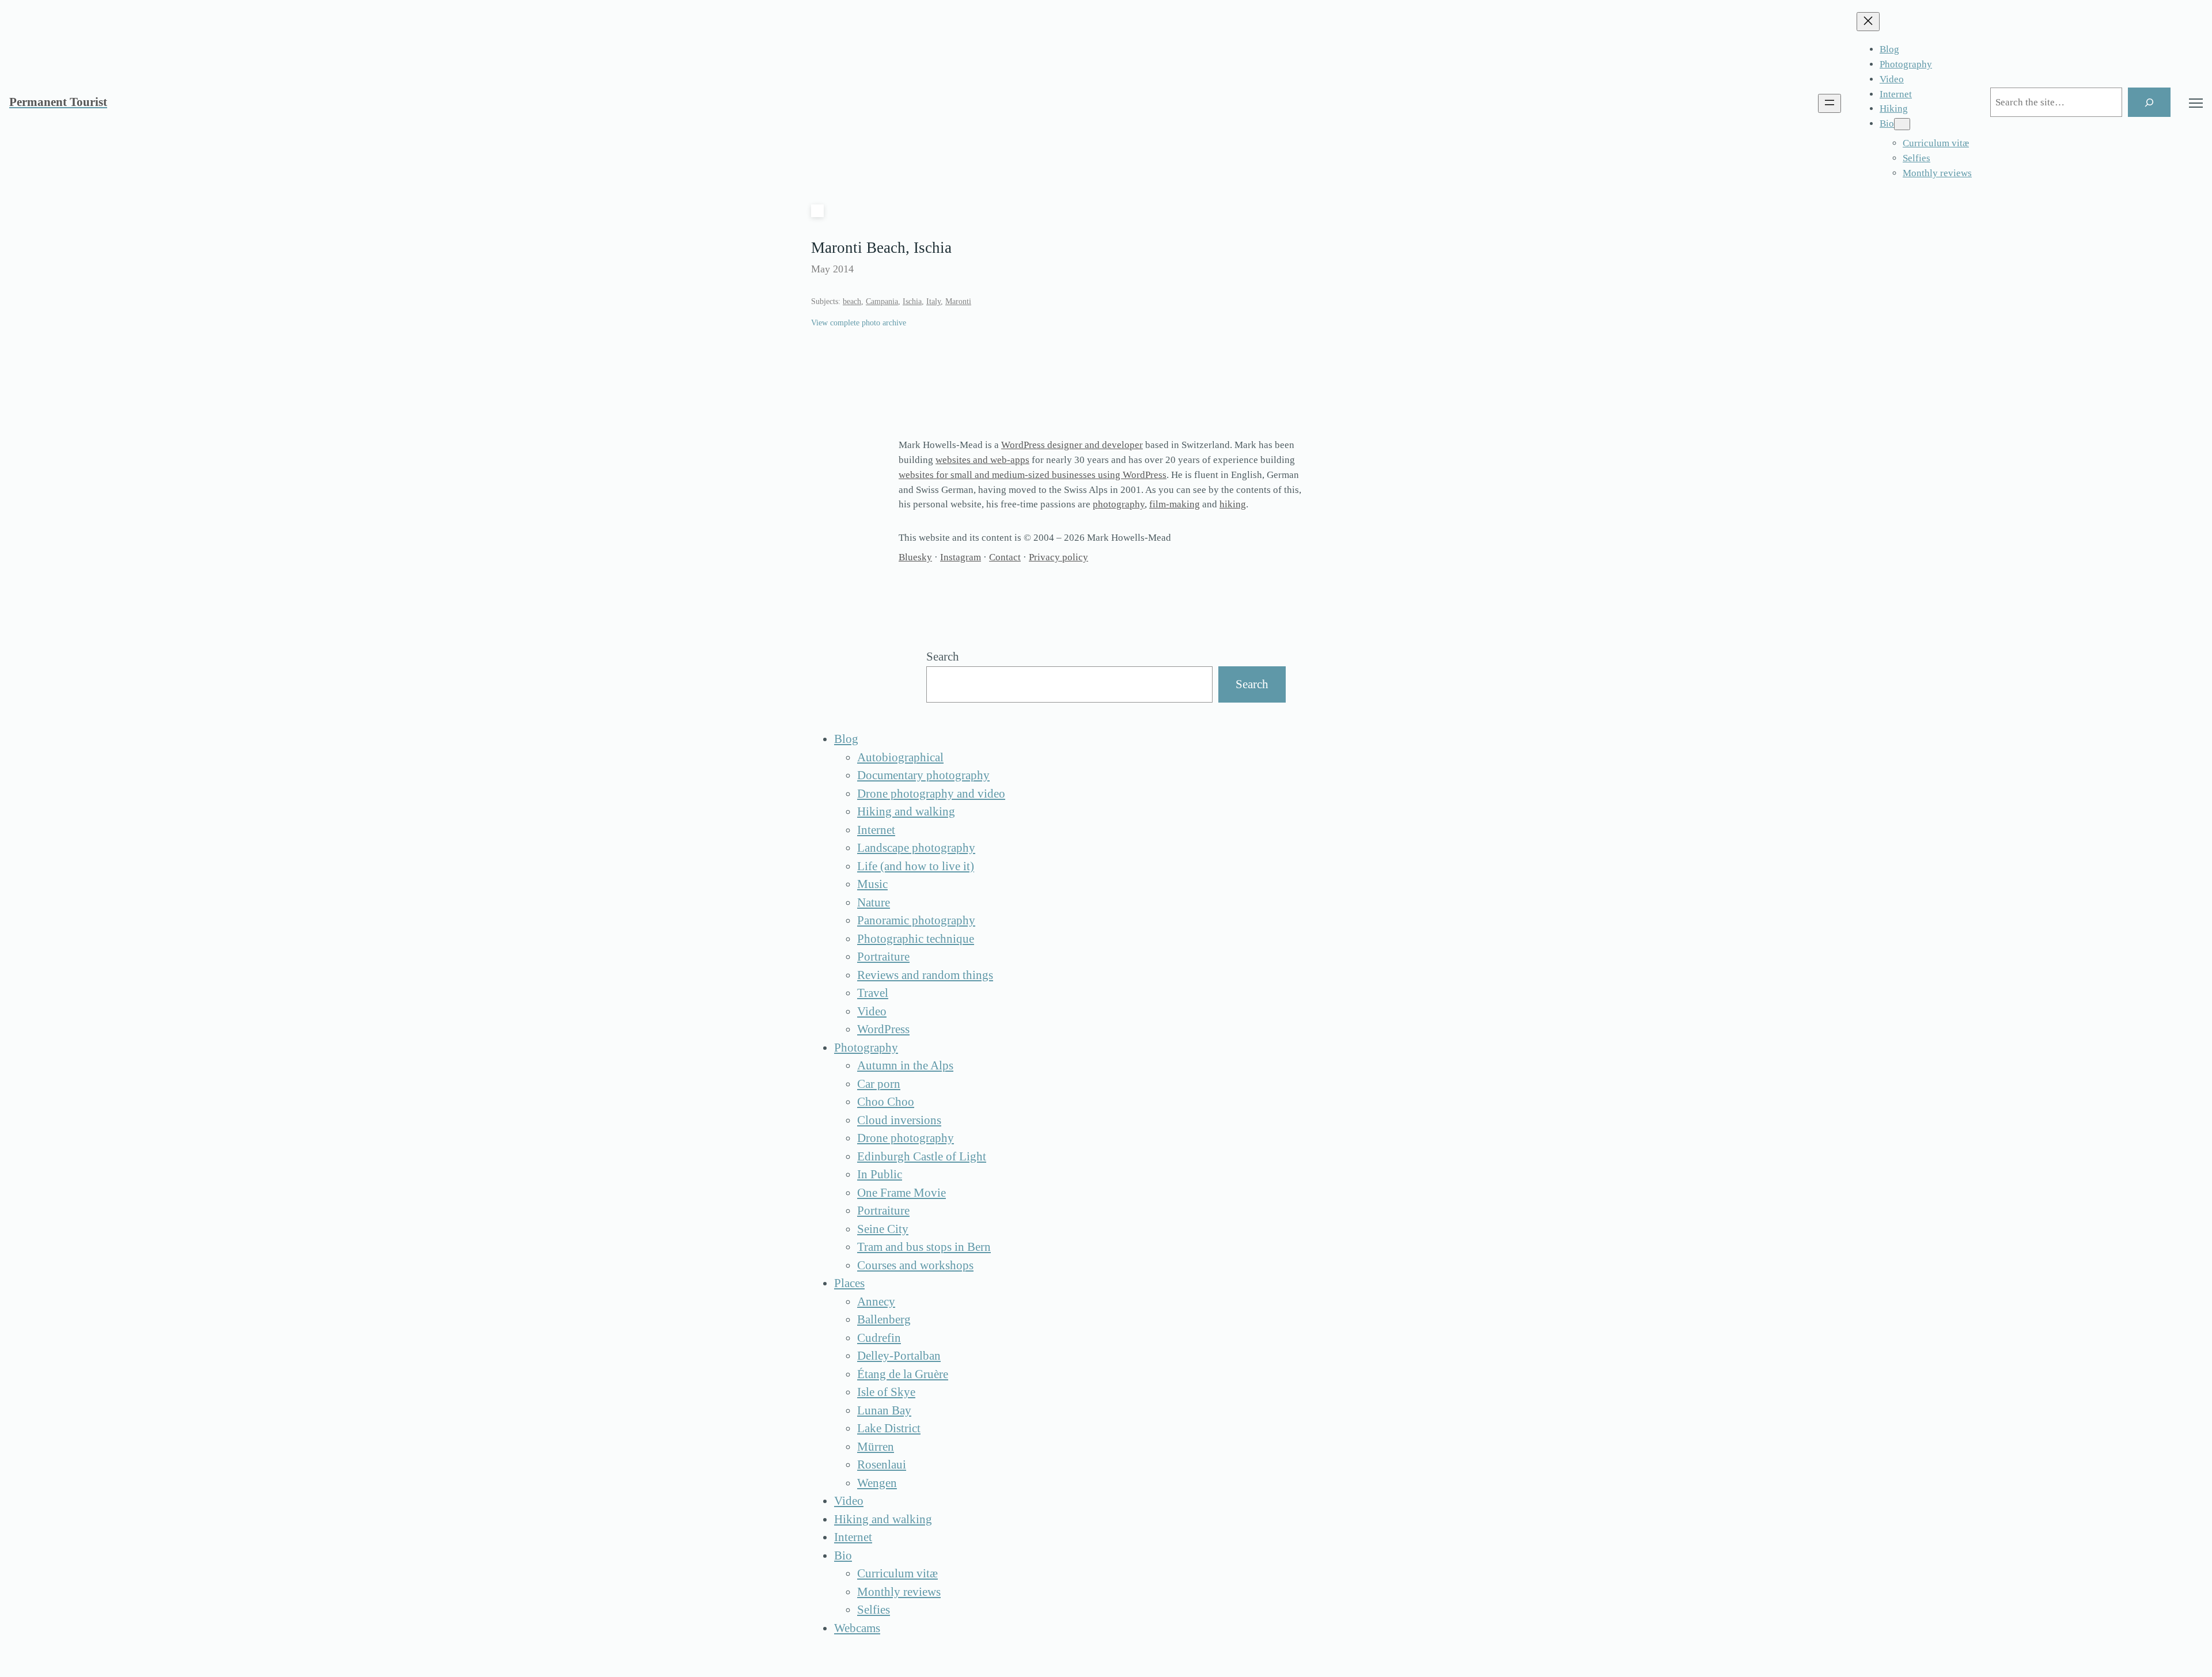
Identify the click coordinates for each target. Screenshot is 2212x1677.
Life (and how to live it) (916, 866)
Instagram (961, 557)
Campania (882, 301)
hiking (1233, 504)
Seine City (883, 1229)
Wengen (877, 1483)
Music (872, 884)
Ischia (912, 301)
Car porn (879, 1084)
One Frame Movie (902, 1193)
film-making (1175, 504)
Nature (874, 902)
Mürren (876, 1447)
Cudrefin (879, 1338)
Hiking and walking (906, 811)
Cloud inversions (899, 1120)
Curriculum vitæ (897, 1573)
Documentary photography (923, 775)
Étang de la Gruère (903, 1374)
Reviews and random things (925, 975)
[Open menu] (1830, 103)
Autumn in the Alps (905, 1065)
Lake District (889, 1428)
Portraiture (883, 957)
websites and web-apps (982, 460)
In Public (880, 1174)
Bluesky (915, 557)
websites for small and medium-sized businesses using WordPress (1033, 475)
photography (1119, 504)
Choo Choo (886, 1102)
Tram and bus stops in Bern (924, 1247)
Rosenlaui (882, 1464)
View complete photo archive (859, 323)
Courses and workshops (915, 1265)
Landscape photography (916, 848)
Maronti (958, 301)
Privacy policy (1058, 557)
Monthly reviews (899, 1592)
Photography (866, 1048)
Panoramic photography (916, 920)
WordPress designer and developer (1072, 445)
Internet (876, 830)
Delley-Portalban (899, 1356)
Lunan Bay (884, 1410)
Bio (843, 1555)
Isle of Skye (886, 1392)
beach (852, 301)
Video (872, 1011)
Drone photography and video (931, 794)
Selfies (874, 1610)
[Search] (2149, 102)
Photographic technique (916, 939)
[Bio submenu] (1902, 124)
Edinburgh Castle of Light (922, 1156)
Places (849, 1283)
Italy (933, 301)
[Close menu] (1868, 22)
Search (943, 657)
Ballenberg (884, 1319)
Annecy (876, 1302)
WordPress (883, 1029)
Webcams (857, 1628)
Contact (1005, 557)
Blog (846, 739)
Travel (873, 993)
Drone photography (906, 1138)
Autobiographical (900, 757)
